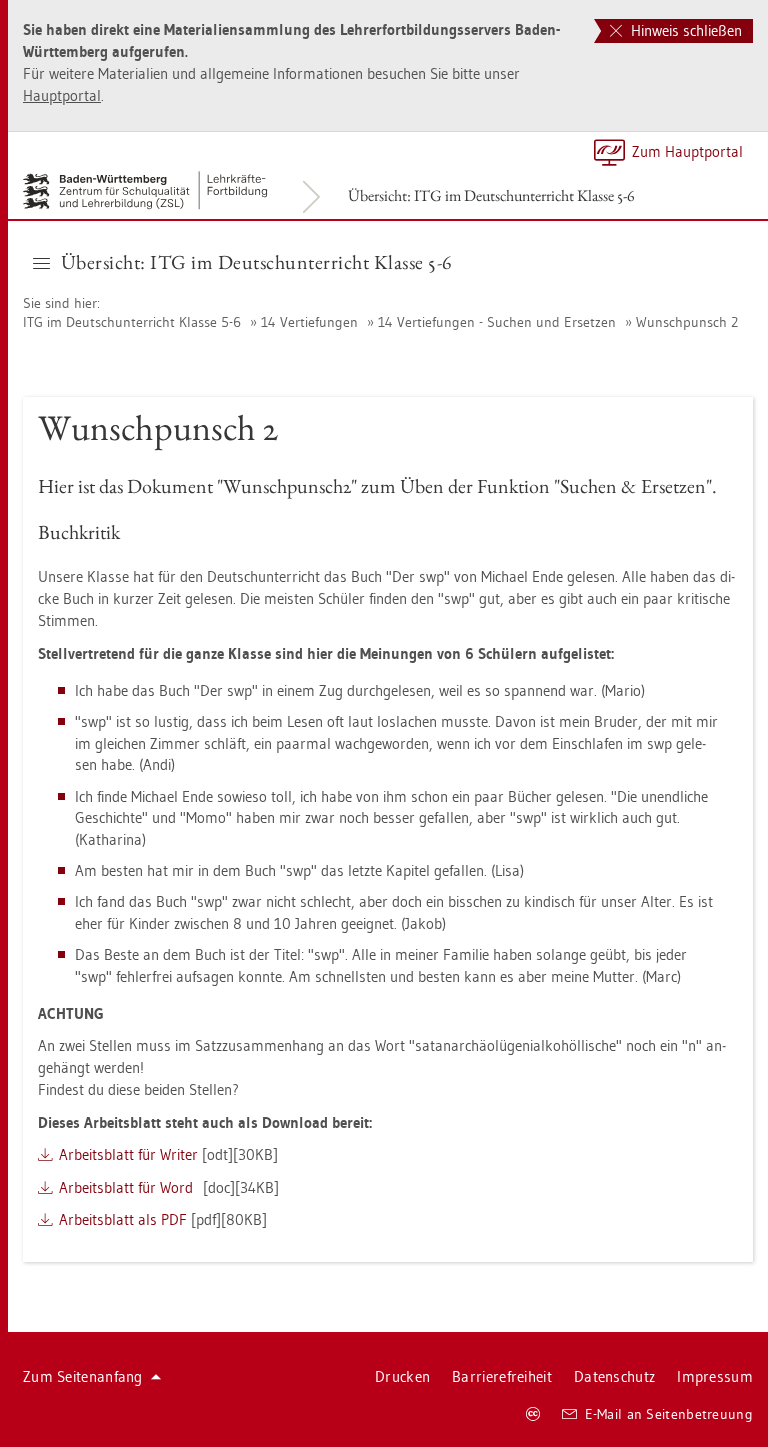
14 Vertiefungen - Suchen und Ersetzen (497, 322)
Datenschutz (614, 1376)
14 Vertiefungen (309, 322)
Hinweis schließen (684, 30)
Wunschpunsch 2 (687, 322)
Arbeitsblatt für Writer (128, 1154)
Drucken (402, 1376)
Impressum (715, 1376)
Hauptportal (62, 95)
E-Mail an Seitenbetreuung (669, 1414)
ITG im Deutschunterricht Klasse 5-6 (132, 322)
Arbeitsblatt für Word (126, 1187)
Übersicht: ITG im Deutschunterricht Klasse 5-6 (491, 195)
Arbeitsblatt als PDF (123, 1219)
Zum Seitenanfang (83, 1376)
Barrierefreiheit (502, 1376)
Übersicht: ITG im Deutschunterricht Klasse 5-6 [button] (257, 262)
